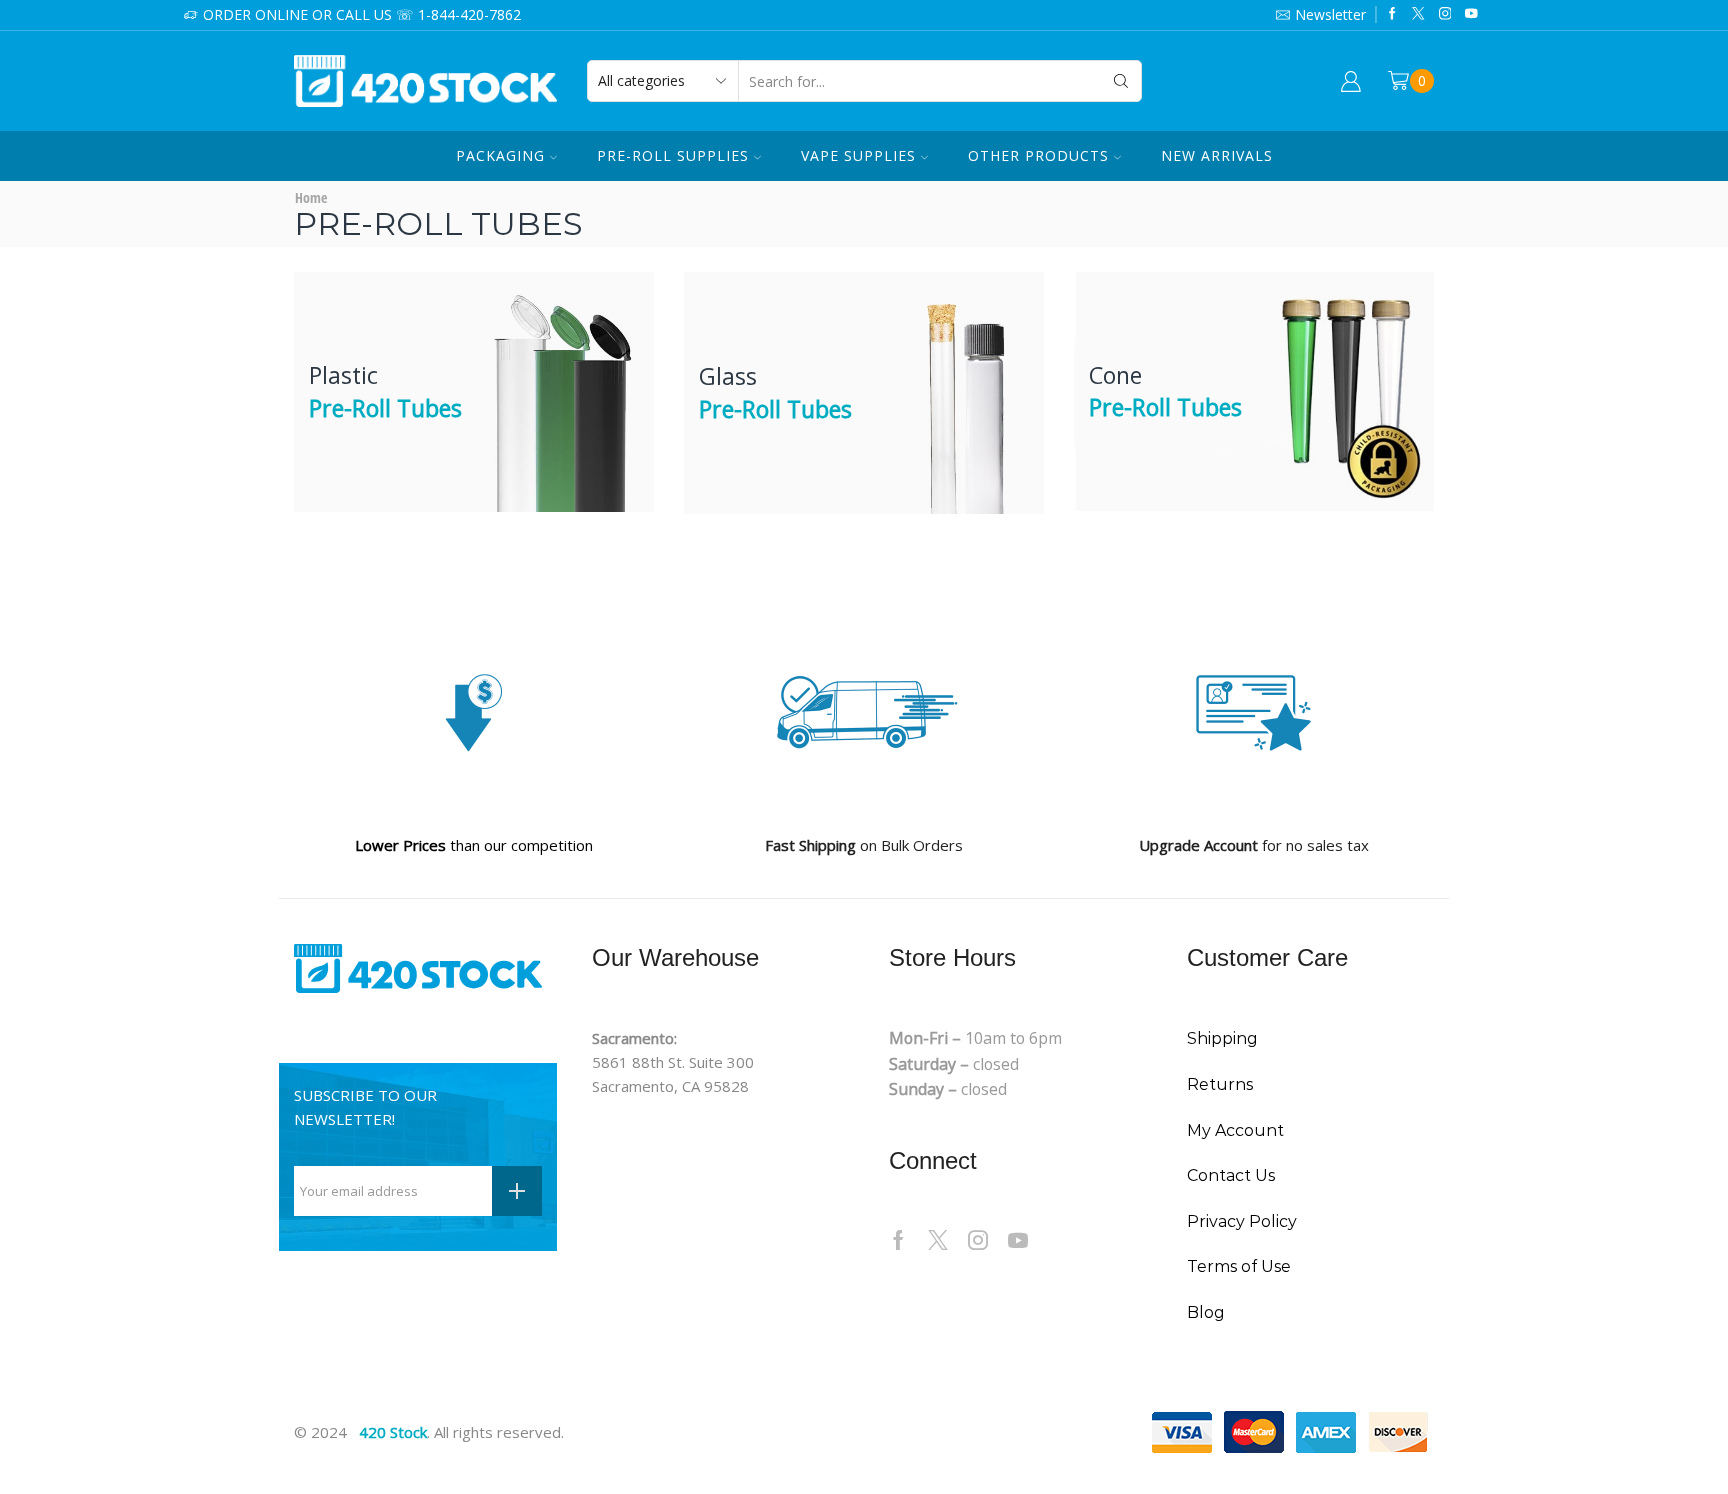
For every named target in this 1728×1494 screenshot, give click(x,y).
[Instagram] (1445, 14)
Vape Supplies (858, 155)
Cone (1165, 391)
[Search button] (1121, 81)
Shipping (1222, 1038)
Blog (1206, 1312)
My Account (1235, 1130)
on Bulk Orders (864, 845)
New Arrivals (1217, 155)
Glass (775, 392)
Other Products (1038, 155)
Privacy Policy (1242, 1221)
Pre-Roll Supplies (673, 155)
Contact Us (1231, 1175)
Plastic (385, 391)
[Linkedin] (1471, 14)
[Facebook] (1392, 14)
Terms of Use (1239, 1266)
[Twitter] (1418, 14)
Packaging (500, 155)
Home (311, 197)
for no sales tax (1254, 845)
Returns (1220, 1084)
